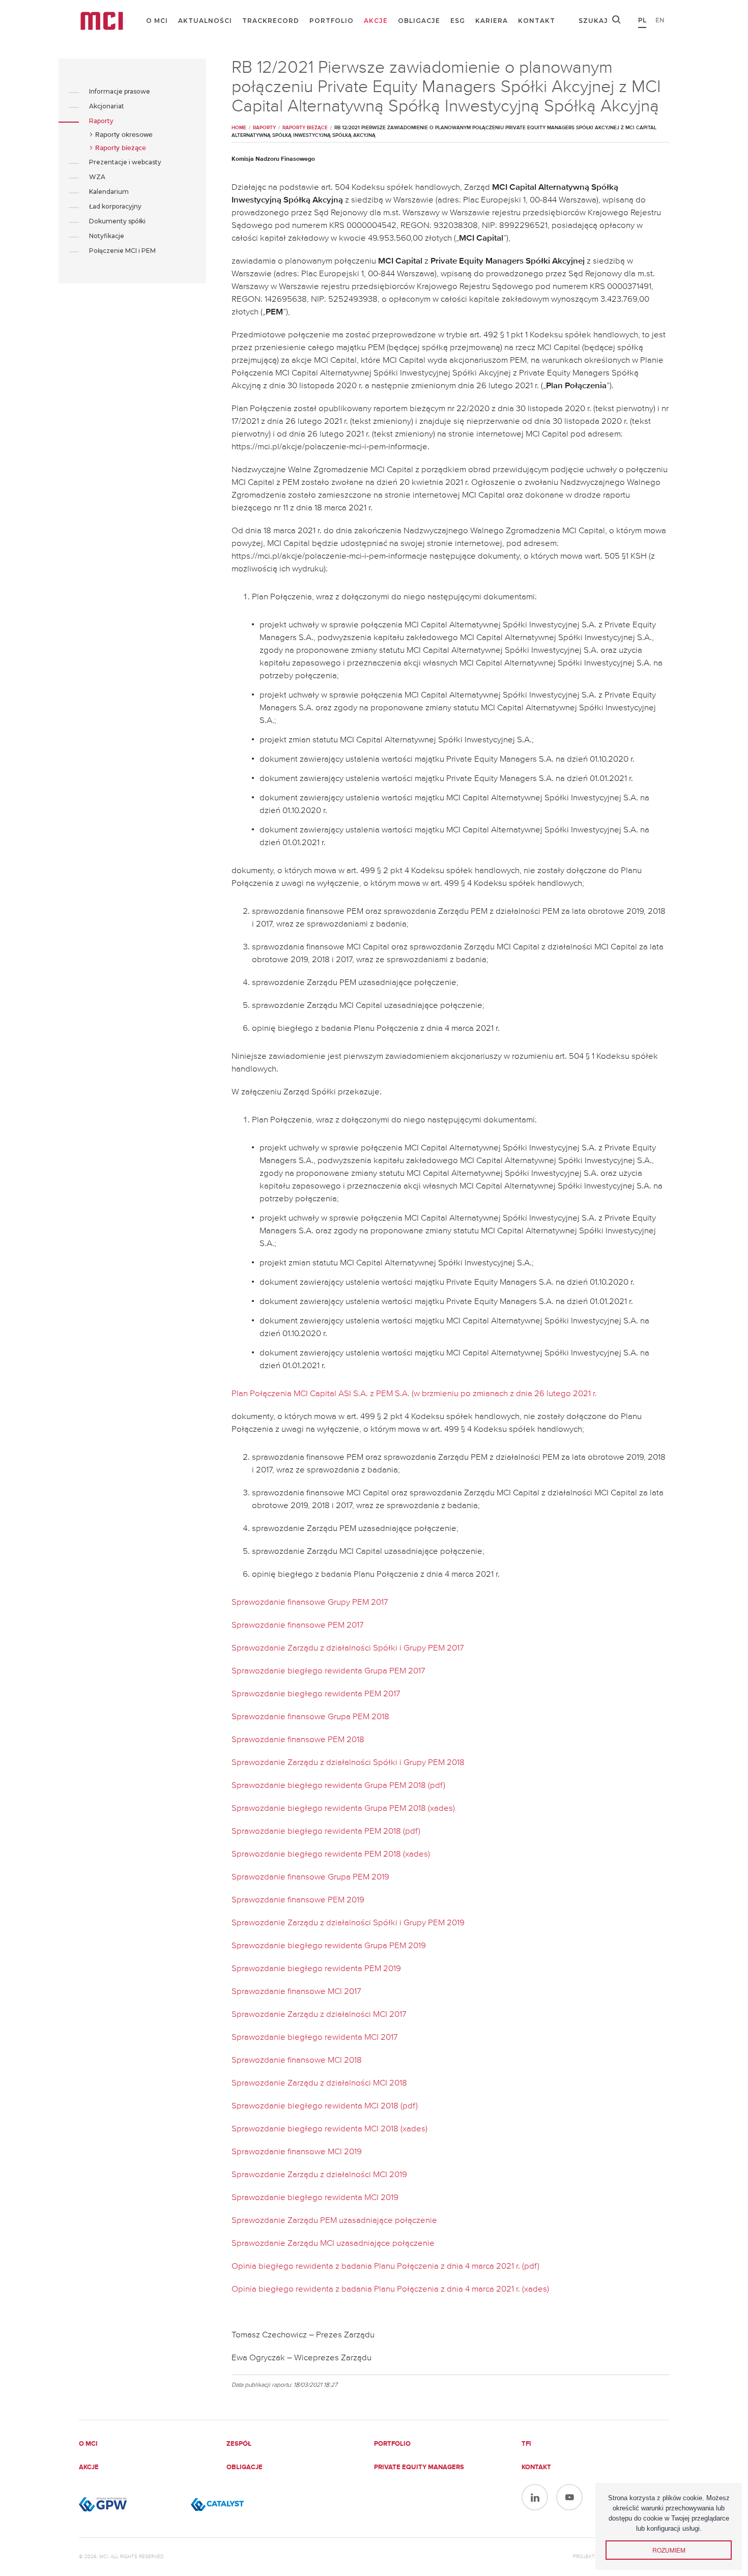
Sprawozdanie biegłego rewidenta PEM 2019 (316, 1969)
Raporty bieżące (121, 148)
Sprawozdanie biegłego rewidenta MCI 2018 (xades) (329, 2129)
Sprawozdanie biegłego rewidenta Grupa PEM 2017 (328, 1671)
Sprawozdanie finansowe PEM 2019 (298, 1900)
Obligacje (419, 21)
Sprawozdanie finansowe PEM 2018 (298, 1740)
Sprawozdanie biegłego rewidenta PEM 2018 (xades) (331, 1854)
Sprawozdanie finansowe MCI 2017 (296, 1992)
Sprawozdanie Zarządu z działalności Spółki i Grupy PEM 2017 (348, 1648)
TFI (526, 2444)
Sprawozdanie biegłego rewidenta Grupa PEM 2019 (329, 1946)
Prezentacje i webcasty (125, 162)
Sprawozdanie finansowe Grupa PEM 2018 (310, 1717)
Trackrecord (271, 21)
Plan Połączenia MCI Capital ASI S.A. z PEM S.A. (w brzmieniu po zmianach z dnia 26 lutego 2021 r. (414, 1394)
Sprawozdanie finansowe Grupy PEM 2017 (310, 1602)
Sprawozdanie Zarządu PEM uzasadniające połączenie (334, 2221)
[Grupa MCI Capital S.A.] (102, 21)
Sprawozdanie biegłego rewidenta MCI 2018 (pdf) (325, 2106)
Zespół (239, 2444)
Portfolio (332, 21)
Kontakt (537, 21)
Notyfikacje (107, 236)
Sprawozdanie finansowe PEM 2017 (298, 1625)
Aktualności (205, 21)
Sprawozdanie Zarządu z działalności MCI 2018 (319, 2083)
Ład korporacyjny (115, 206)
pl (642, 20)
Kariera (492, 21)
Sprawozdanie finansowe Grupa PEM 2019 (310, 1877)
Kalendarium (109, 192)
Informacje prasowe (120, 91)
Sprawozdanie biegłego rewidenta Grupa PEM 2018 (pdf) (338, 1786)
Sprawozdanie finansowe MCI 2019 (297, 2152)
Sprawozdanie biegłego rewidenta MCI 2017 (315, 2037)
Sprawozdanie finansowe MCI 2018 (297, 2060)
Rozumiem (669, 2550)
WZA (97, 177)
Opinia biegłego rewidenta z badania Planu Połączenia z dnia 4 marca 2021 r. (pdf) (385, 2266)
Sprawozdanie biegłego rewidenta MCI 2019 (315, 2198)
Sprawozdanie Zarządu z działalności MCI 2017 (319, 2015)
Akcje (376, 21)
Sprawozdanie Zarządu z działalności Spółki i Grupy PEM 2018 (348, 1763)
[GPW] (130, 2504)
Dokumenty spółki (117, 221)
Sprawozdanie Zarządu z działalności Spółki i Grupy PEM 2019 (348, 1923)
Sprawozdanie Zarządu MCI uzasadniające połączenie (333, 2244)
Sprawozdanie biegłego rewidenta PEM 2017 (316, 1694)
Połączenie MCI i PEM (122, 251)
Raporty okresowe (124, 135)
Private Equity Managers (419, 2467)
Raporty (101, 121)
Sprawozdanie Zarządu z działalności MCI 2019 (319, 2175)
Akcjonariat (107, 106)
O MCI (157, 21)
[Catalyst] (242, 2504)
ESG (458, 21)
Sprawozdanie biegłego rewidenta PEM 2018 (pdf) (326, 1831)
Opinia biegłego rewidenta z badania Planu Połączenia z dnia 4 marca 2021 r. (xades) (390, 2289)
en (660, 20)
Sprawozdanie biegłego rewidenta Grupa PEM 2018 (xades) (343, 1808)
